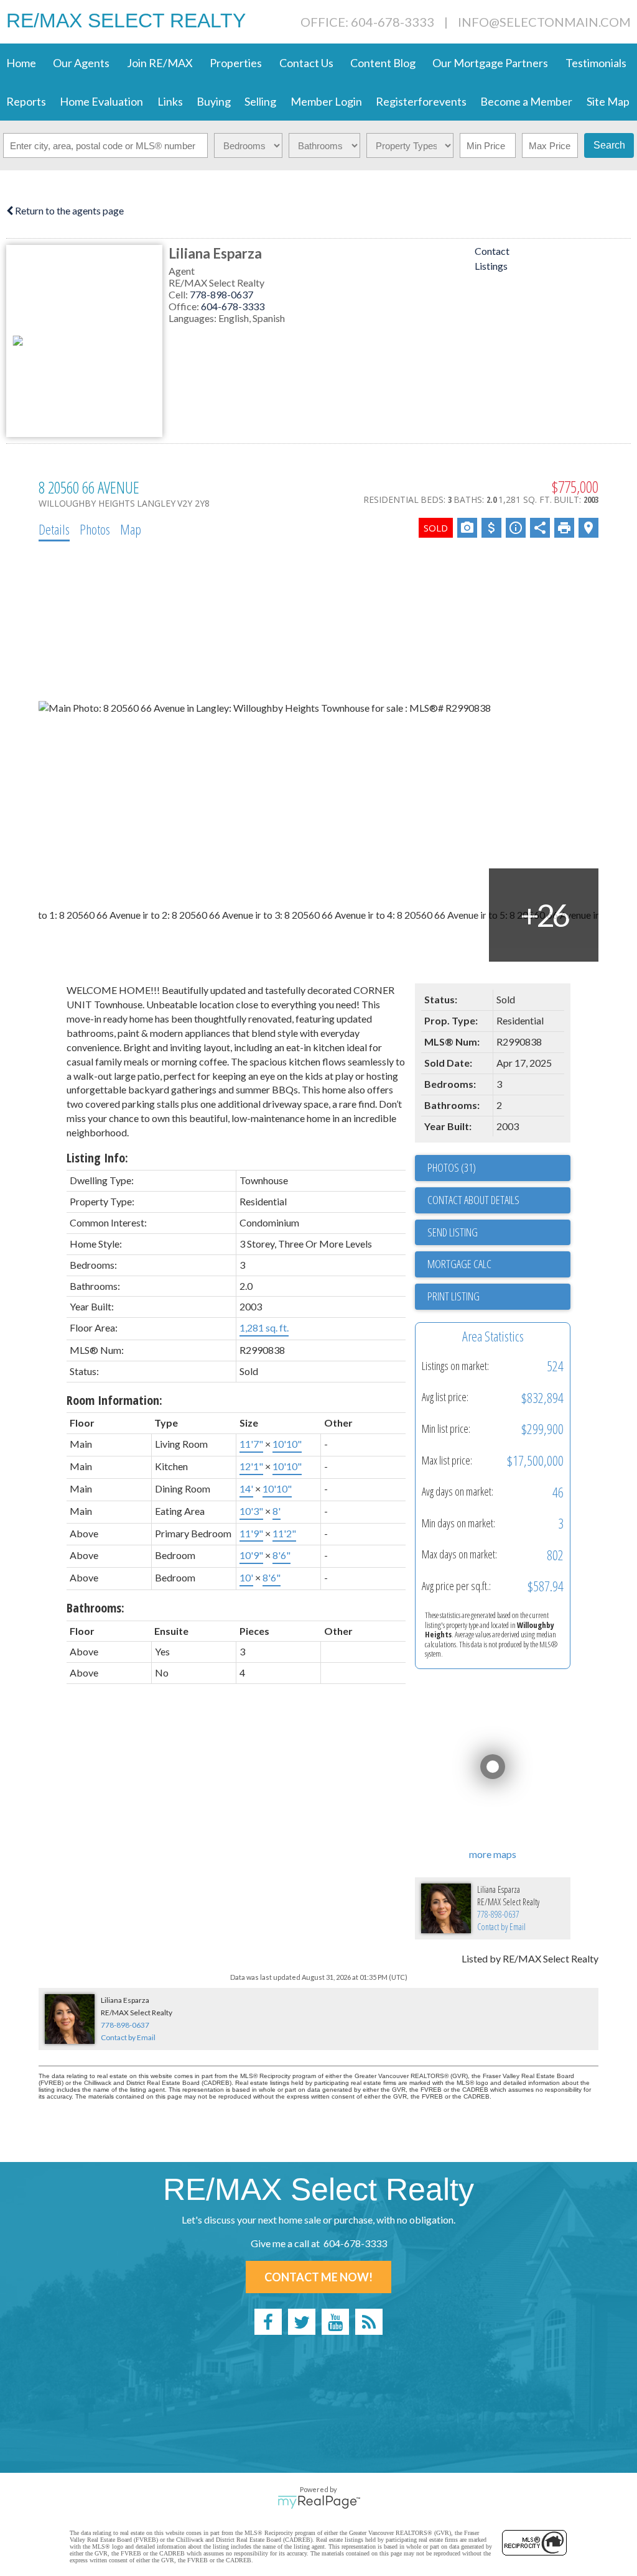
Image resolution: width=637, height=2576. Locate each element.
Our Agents (81, 63)
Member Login (326, 101)
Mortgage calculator (499, 1264)
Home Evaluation (101, 101)
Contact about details (473, 1200)
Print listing (453, 1296)
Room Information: (114, 1400)
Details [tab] (54, 529)
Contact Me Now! (318, 2277)
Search (609, 145)
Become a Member (526, 101)
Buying (214, 101)
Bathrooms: (95, 1608)
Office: (185, 306)
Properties (236, 63)
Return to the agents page (68, 210)
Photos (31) (452, 1167)
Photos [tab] (95, 529)
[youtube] (335, 2322)
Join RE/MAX (160, 63)
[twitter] (302, 2322)
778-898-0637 (221, 294)
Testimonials (596, 63)
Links (170, 101)
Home (21, 63)
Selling (260, 101)
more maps (493, 1854)
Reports (26, 101)
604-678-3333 (233, 306)
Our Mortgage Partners (490, 63)
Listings (491, 266)
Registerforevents (421, 101)
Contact (492, 251)
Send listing (453, 1232)
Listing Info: (97, 1158)
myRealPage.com (319, 2502)
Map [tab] (131, 529)
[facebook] (268, 2322)
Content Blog (383, 63)
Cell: (179, 294)
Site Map (608, 101)
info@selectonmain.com (544, 22)
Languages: (193, 318)
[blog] (369, 2322)
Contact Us (306, 63)
